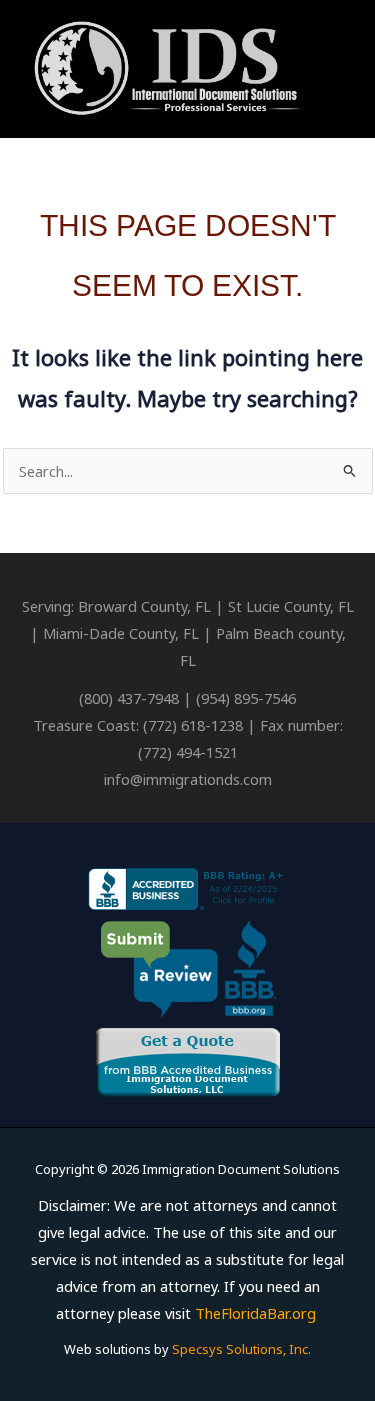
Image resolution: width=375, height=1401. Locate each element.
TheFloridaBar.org (255, 1313)
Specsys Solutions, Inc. (241, 1349)
